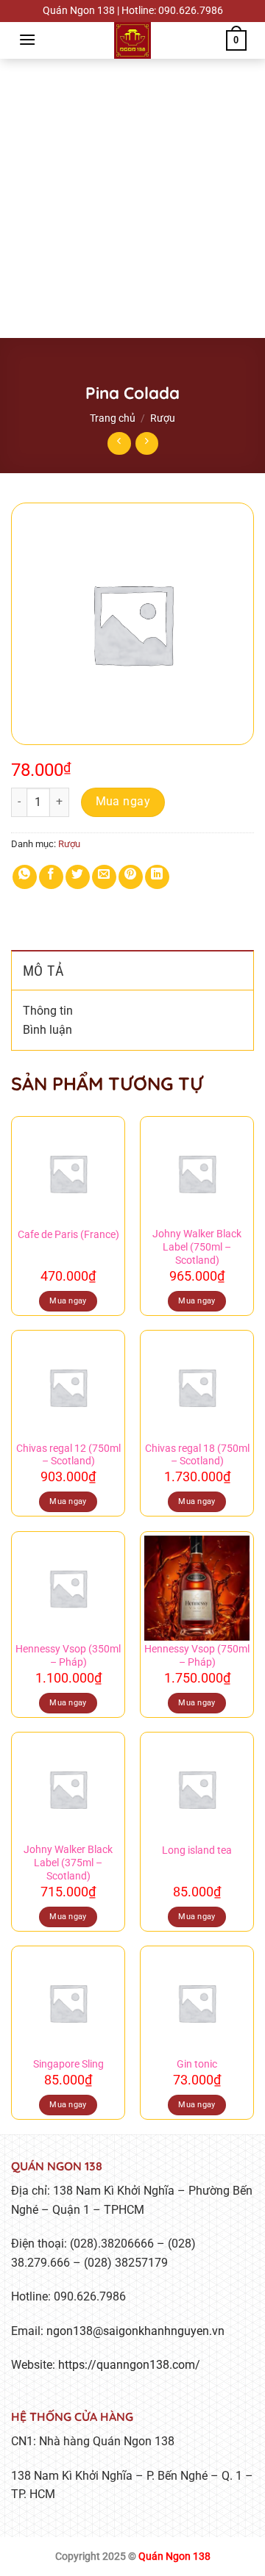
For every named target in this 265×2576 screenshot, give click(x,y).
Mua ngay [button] (68, 1301)
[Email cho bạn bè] (104, 877)
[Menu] (27, 39)
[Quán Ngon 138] (132, 40)
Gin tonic (197, 2064)
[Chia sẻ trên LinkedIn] (157, 877)
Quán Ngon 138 (174, 2557)
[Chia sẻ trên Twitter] (78, 877)
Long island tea (197, 1850)
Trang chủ (113, 418)
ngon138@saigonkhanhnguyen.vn (135, 2331)
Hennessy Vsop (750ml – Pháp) (197, 1655)
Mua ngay (123, 802)
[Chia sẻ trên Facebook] (51, 877)
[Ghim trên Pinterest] (131, 877)
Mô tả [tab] (43, 971)
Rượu (163, 418)
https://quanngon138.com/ (129, 2365)
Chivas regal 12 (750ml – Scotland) (68, 1455)
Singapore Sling (68, 2064)
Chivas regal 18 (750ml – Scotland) (197, 1455)
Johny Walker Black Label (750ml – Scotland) (197, 1246)
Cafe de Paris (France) (68, 1234)
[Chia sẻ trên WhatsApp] (25, 877)
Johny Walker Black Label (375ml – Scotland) (68, 1862)
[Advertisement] (132, 198)
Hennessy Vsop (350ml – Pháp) (68, 1655)
